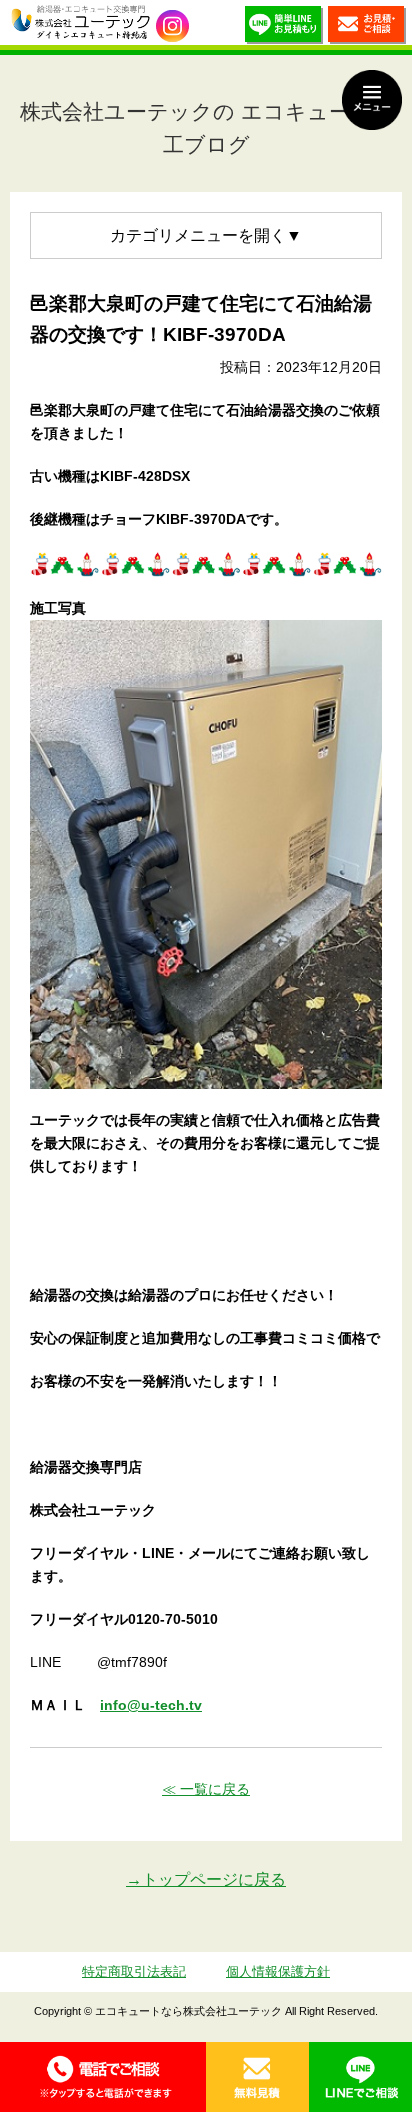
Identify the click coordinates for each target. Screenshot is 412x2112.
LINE (360, 2077)
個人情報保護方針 (278, 1971)
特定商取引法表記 (134, 1971)
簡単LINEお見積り (284, 27)
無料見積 (257, 2077)
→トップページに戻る (206, 1879)
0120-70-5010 (103, 2077)
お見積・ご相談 (367, 27)
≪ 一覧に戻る (206, 1789)
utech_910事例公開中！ (172, 26)
